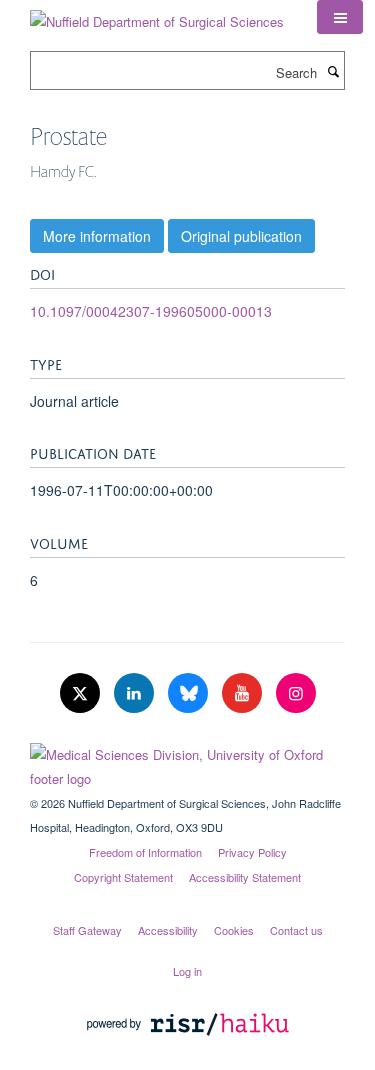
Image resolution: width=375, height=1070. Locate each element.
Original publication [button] (241, 236)
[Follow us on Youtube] (244, 693)
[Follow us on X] (82, 693)
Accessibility (168, 930)
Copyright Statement (123, 877)
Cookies (234, 930)
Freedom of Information (145, 852)
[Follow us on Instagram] (296, 693)
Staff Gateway (87, 930)
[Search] (333, 71)
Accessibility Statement (245, 877)
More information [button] (97, 236)
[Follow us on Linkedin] (136, 693)
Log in (187, 971)
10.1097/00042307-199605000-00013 (151, 311)
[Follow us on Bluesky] (190, 693)
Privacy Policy (252, 852)
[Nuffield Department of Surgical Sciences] (157, 14)
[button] (340, 17)
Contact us (296, 930)
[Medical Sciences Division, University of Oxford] (187, 762)
